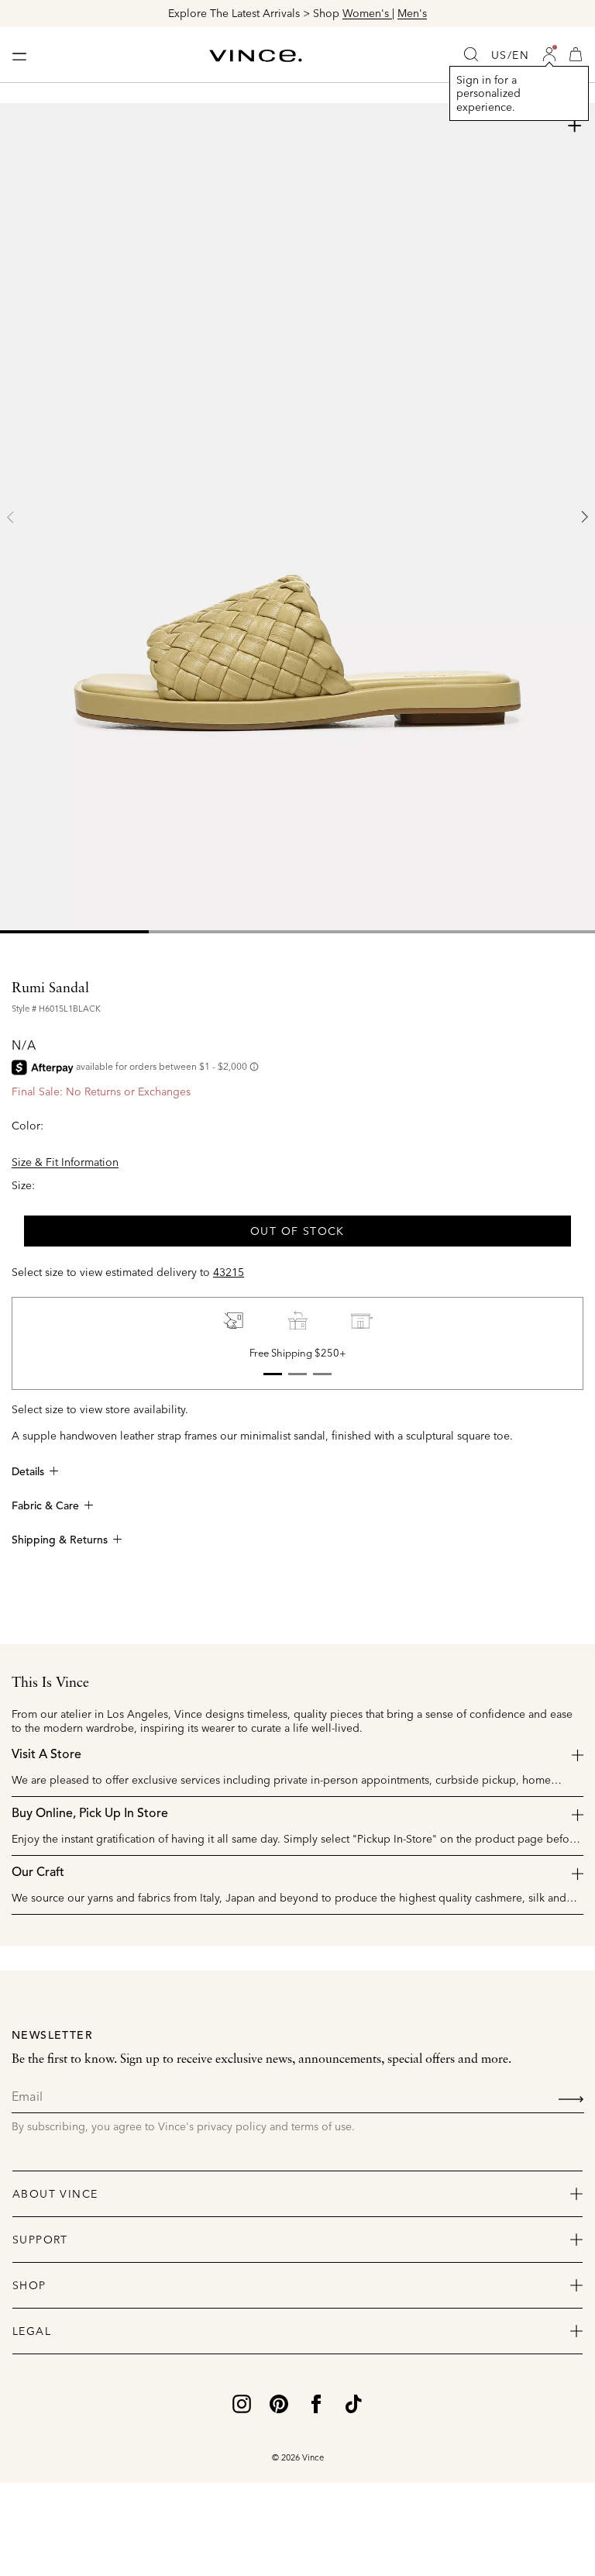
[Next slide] (584, 517)
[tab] (74, 932)
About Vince (55, 2194)
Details (28, 1472)
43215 (229, 1272)
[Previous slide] (11, 517)
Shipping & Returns (60, 1540)
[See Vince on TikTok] (353, 2402)
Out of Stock (297, 1231)
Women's (367, 13)
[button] (549, 54)
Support (40, 2240)
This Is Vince (50, 1683)
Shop (29, 2285)
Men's (412, 13)
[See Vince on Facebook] (316, 2402)
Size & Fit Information (65, 1162)
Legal (32, 2331)
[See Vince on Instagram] (242, 2402)
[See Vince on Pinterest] (279, 2402)
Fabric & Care (45, 1506)
